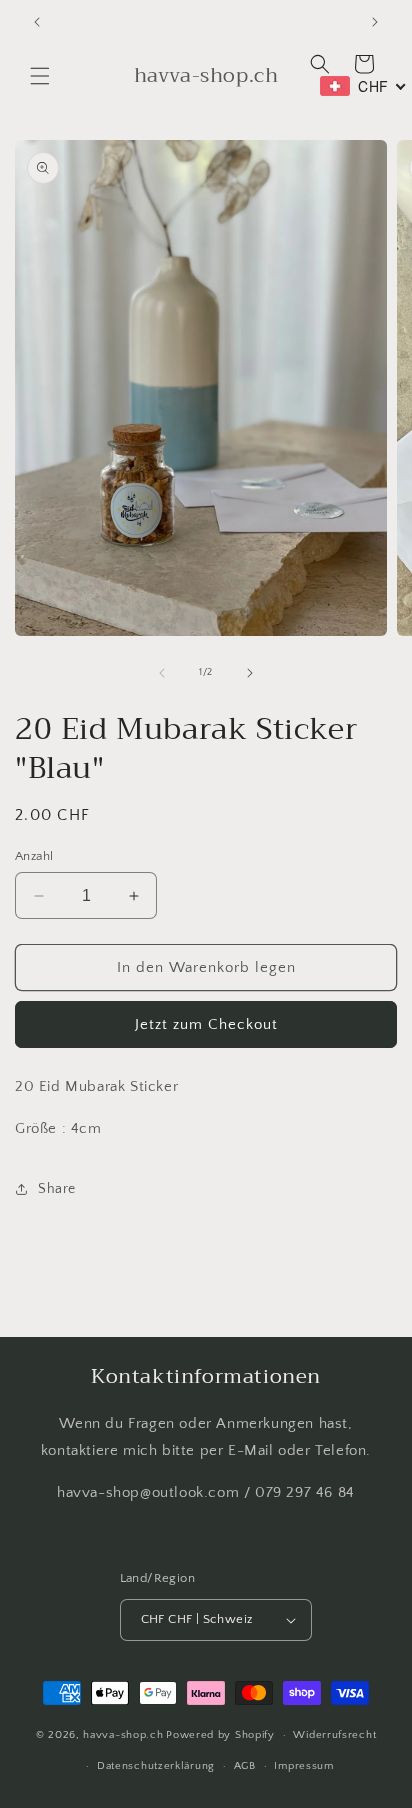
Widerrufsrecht (334, 1735)
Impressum (303, 1766)
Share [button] (57, 1189)
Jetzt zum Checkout (206, 1024)
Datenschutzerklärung (156, 1766)
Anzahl (34, 856)
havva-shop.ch (123, 1735)
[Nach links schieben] (162, 673)
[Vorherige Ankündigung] (37, 22)
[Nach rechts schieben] (250, 673)
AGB (245, 1766)
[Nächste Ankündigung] (375, 22)
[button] (40, 76)
